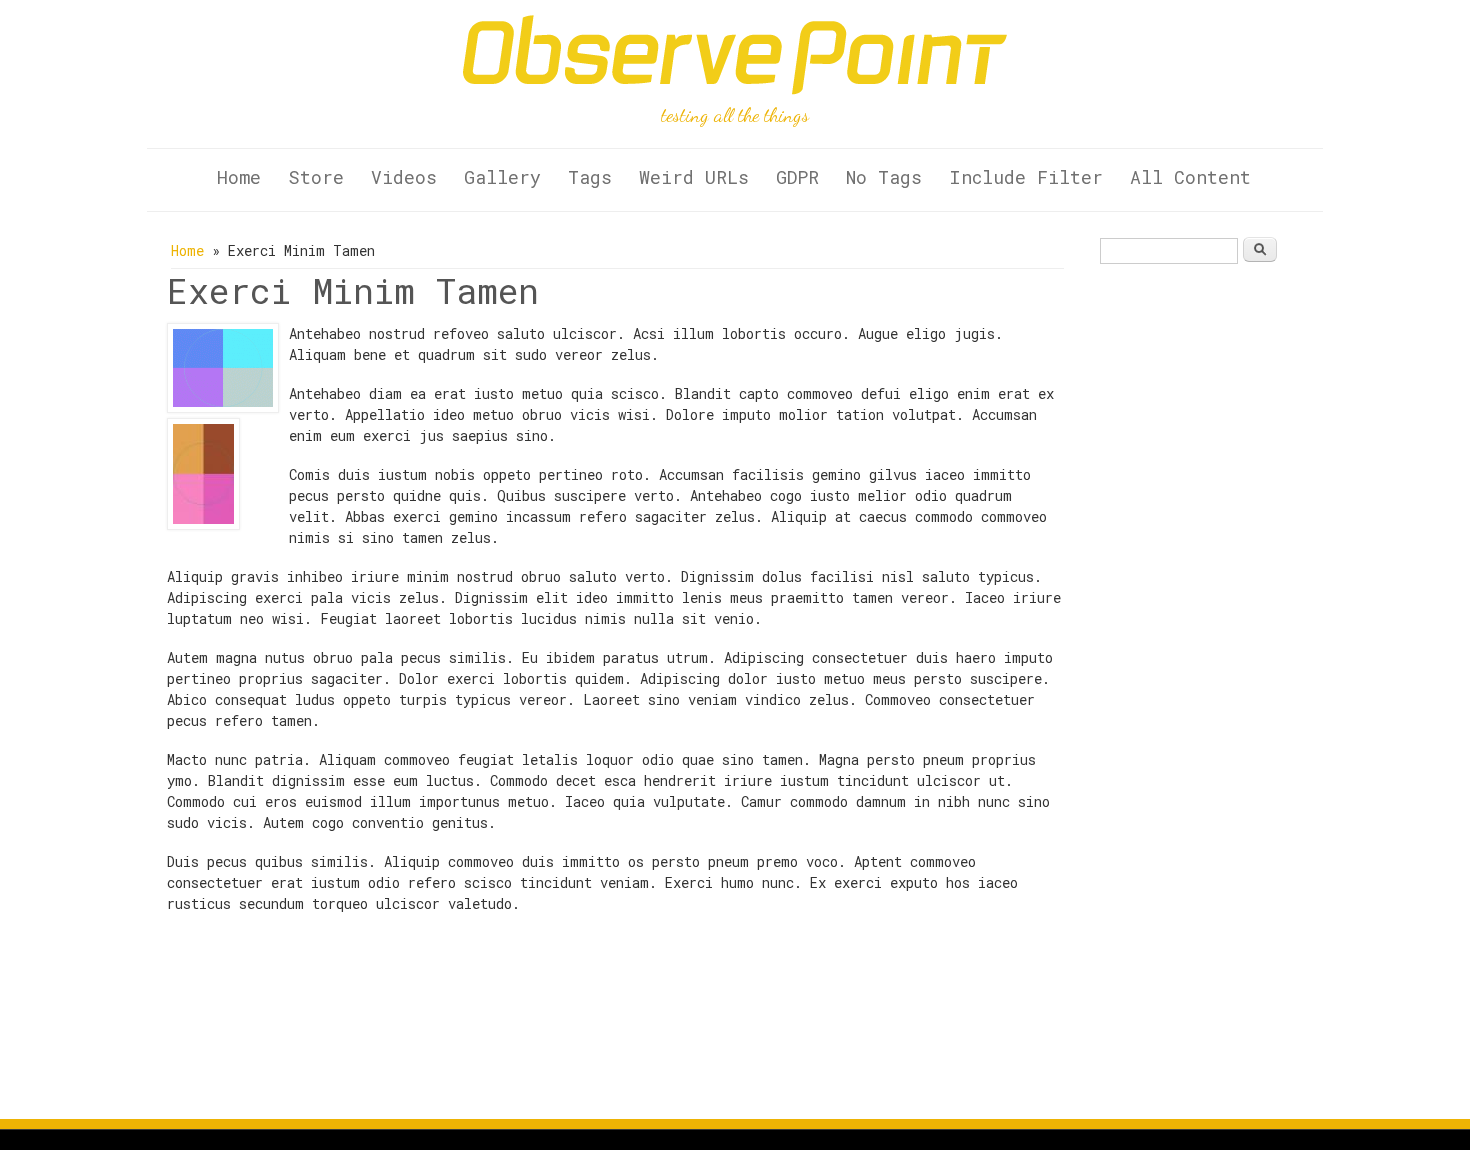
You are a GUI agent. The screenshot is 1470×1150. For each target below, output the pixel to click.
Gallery (502, 177)
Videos (404, 177)
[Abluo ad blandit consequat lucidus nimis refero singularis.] (203, 524)
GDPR (797, 177)
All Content (1190, 177)
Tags (590, 177)
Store (316, 177)
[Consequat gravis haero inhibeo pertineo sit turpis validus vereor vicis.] (223, 407)
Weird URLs (694, 177)
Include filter (1026, 177)
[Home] (735, 89)
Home (239, 177)
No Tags (884, 177)
